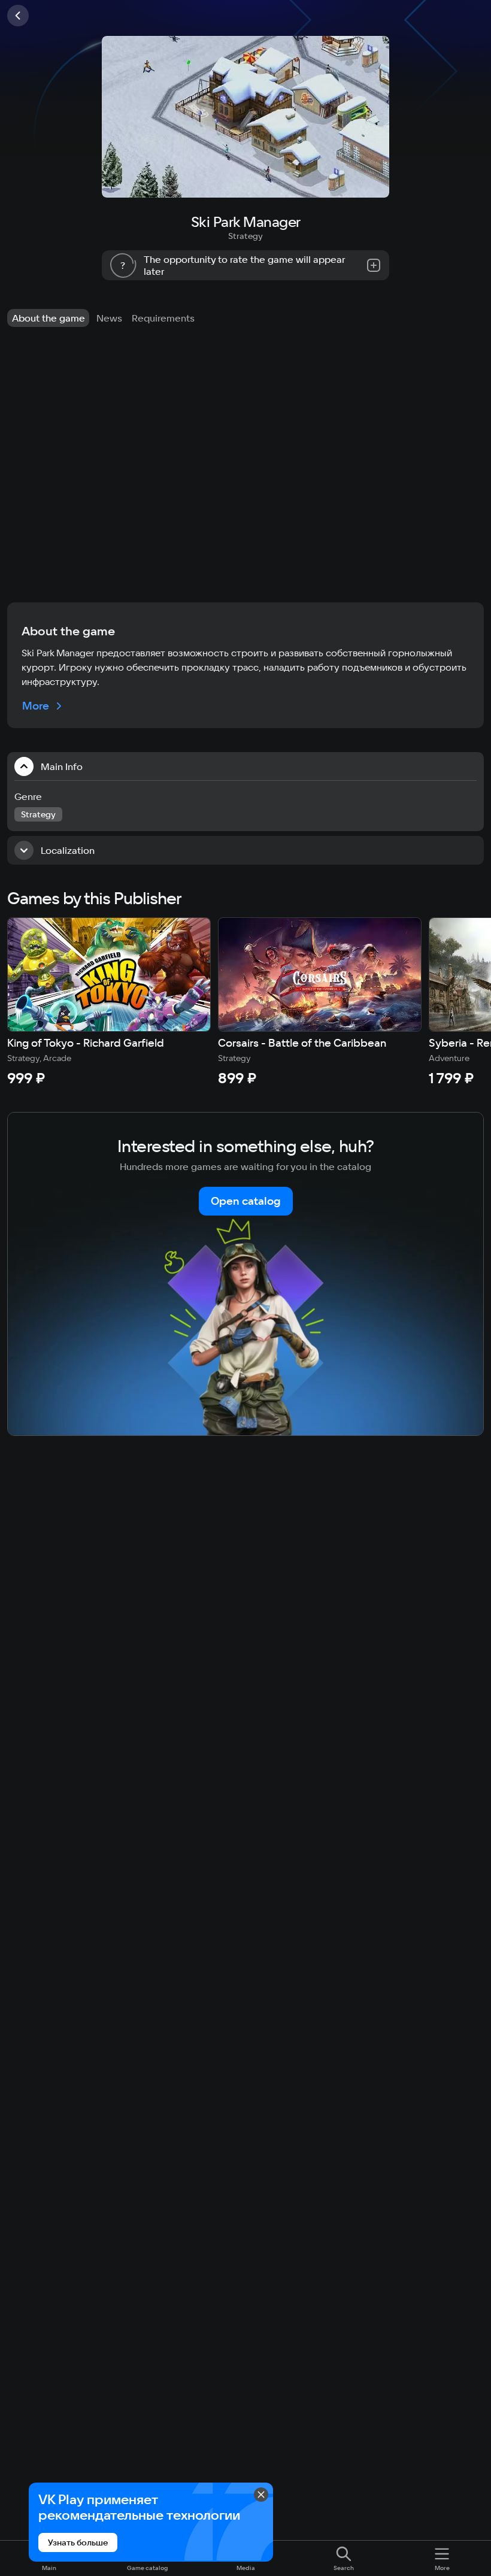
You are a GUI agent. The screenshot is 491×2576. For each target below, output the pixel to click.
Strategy (245, 236)
